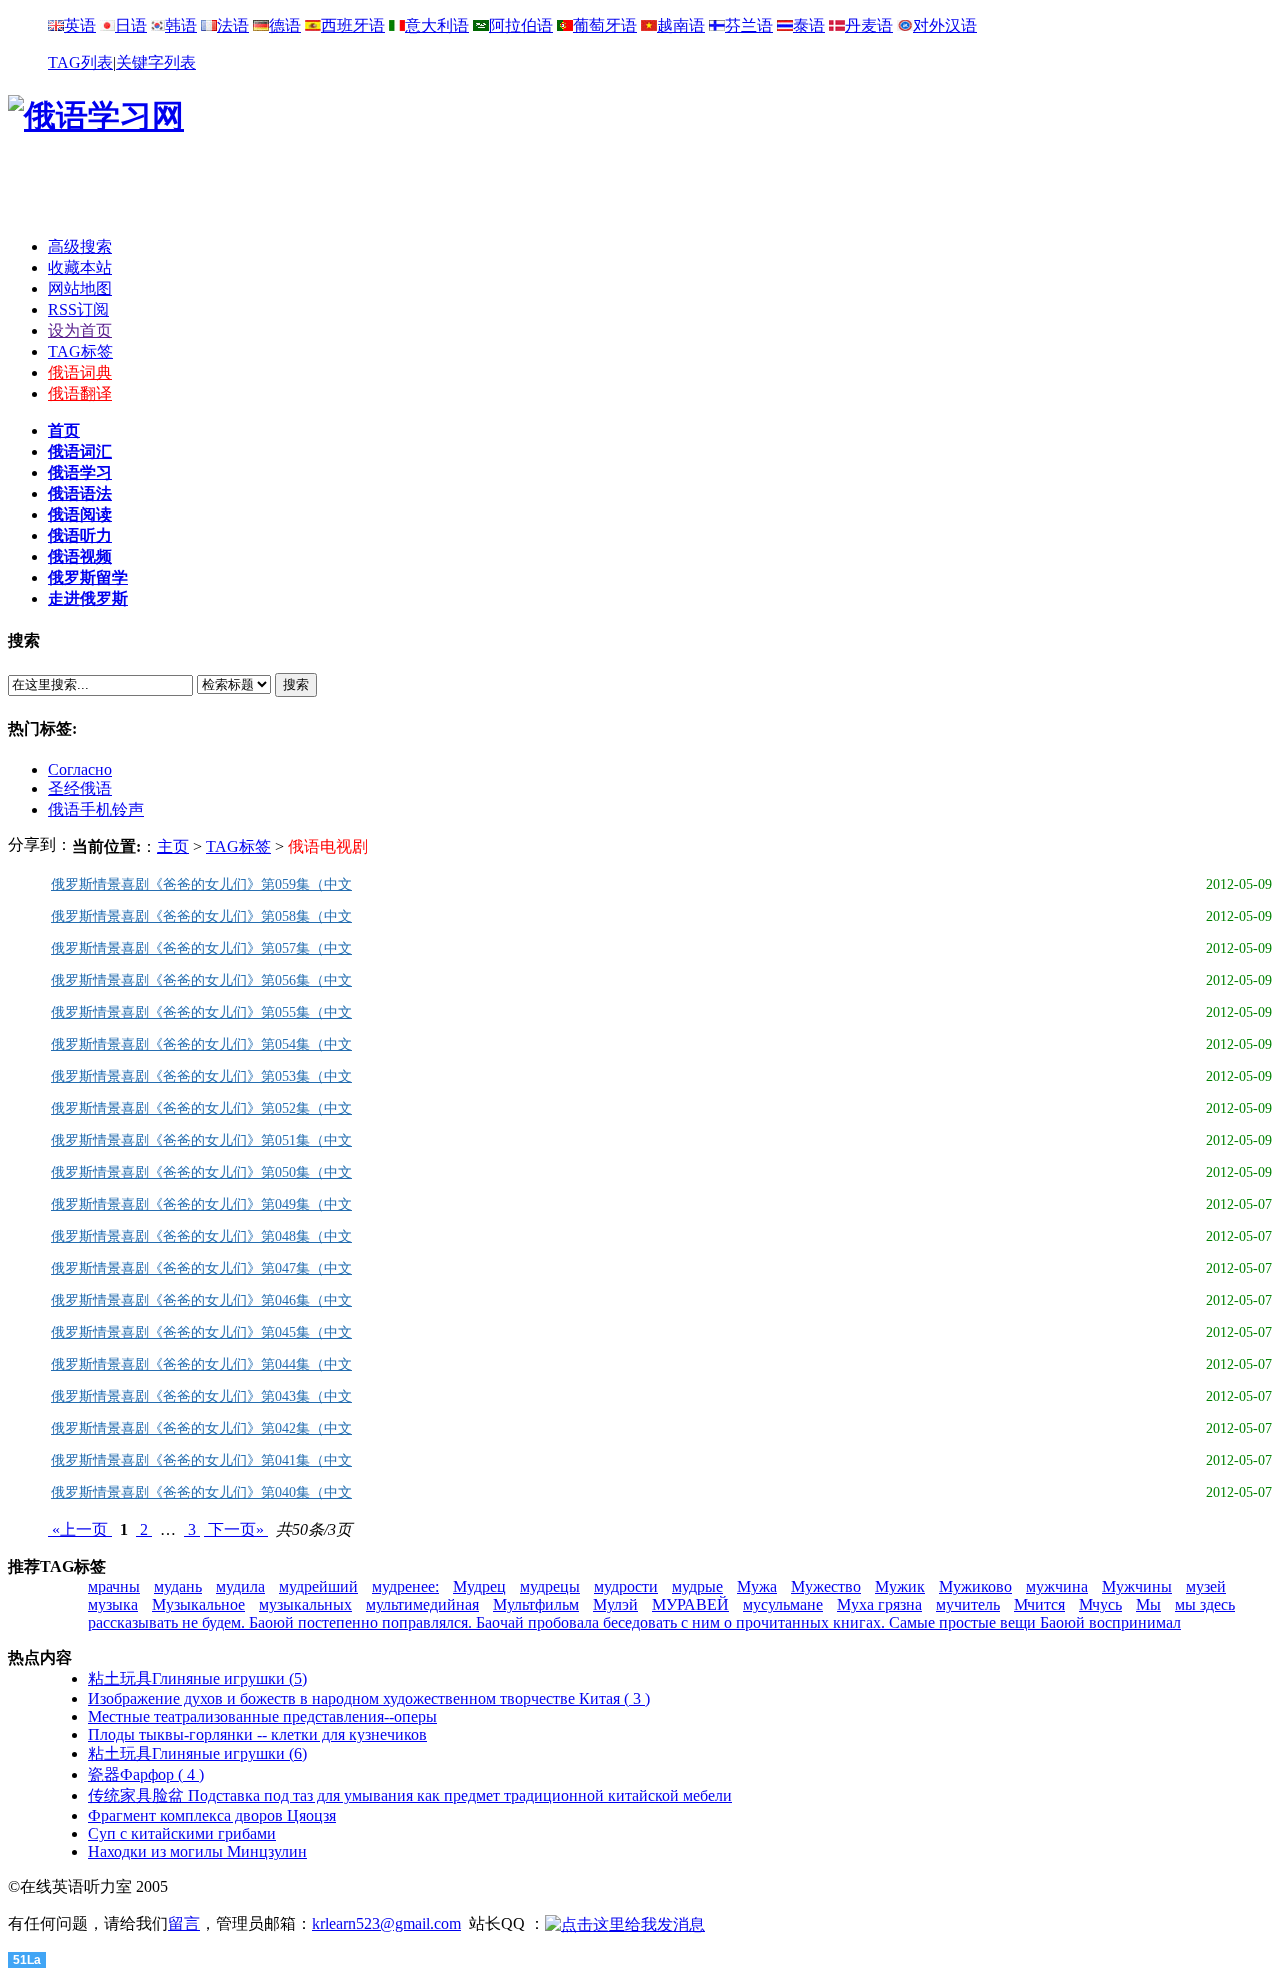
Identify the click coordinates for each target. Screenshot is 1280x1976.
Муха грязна (879, 1604)
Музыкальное (198, 1604)
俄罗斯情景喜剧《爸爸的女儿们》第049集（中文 (201, 1204)
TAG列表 (80, 62)
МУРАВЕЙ (690, 1604)
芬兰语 (749, 25)
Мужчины (1137, 1586)
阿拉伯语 (521, 25)
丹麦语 (869, 25)
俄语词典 (80, 372)
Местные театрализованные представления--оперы (262, 1716)
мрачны (114, 1586)
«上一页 (80, 1529)
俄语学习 (80, 472)
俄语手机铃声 (96, 809)
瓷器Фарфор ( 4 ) (146, 1774)
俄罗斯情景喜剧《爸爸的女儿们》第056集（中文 (201, 980)
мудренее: (405, 1586)
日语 (131, 25)
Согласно (80, 769)
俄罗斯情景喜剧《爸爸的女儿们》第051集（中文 (201, 1140)
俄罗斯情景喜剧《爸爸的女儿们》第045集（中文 (201, 1332)
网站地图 (80, 288)
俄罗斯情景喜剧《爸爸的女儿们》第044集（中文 (201, 1364)
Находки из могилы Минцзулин (197, 1851)
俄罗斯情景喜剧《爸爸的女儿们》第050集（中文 (201, 1172)
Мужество (826, 1586)
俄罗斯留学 (88, 577)
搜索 (296, 684)
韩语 (181, 25)
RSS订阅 (78, 309)
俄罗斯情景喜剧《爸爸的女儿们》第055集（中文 (201, 1012)
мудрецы (550, 1586)
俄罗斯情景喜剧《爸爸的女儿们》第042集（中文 (201, 1428)
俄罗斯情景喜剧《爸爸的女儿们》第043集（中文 (201, 1396)
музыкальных (305, 1604)
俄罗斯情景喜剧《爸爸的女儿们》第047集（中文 (201, 1268)
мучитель (968, 1604)
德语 (285, 25)
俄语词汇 (80, 451)
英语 (80, 25)
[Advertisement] (640, 191)
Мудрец (479, 1586)
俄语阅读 (80, 514)
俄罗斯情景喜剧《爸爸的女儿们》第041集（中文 (201, 1460)
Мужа (757, 1586)
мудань (178, 1586)
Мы (1148, 1604)
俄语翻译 (80, 393)
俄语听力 (80, 535)
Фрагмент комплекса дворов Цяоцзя (212, 1815)
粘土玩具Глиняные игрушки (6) (197, 1753)
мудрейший (318, 1586)
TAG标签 (80, 351)
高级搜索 (80, 246)
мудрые (697, 1586)
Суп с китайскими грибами (182, 1833)
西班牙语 (353, 25)
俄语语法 (80, 493)
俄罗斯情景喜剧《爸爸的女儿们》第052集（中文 (201, 1108)
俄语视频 (80, 556)
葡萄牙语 (605, 25)
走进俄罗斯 (88, 598)
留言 (184, 1923)
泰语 (809, 25)
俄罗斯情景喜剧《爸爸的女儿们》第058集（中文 (201, 916)
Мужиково (975, 1586)
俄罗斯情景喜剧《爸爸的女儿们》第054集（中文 (201, 1044)
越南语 (681, 25)
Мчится (1039, 1604)
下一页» (236, 1529)
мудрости (626, 1586)
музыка (113, 1604)
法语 (233, 25)
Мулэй (615, 1604)
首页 (64, 430)
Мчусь (1100, 1604)
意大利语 (437, 25)
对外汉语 (945, 25)
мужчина (1057, 1586)
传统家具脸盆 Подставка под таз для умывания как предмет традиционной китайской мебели (410, 1795)
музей (1206, 1586)
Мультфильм (536, 1604)
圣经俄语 (80, 788)
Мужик (900, 1586)
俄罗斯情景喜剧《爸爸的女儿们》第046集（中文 (201, 1300)
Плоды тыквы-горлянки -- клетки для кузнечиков (257, 1734)
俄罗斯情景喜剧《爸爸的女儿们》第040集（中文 (201, 1492)
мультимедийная (422, 1604)
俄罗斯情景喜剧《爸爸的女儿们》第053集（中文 (201, 1076)
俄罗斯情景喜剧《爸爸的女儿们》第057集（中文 (201, 948)
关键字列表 (156, 62)
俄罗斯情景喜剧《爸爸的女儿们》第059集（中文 (201, 884)
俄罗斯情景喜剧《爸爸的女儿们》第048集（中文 (201, 1236)
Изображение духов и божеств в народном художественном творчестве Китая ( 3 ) (369, 1698)
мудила (240, 1586)
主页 (173, 846)
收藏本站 (80, 267)
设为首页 (80, 330)
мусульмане (783, 1604)
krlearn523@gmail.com (386, 1923)
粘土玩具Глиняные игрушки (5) (197, 1678)
